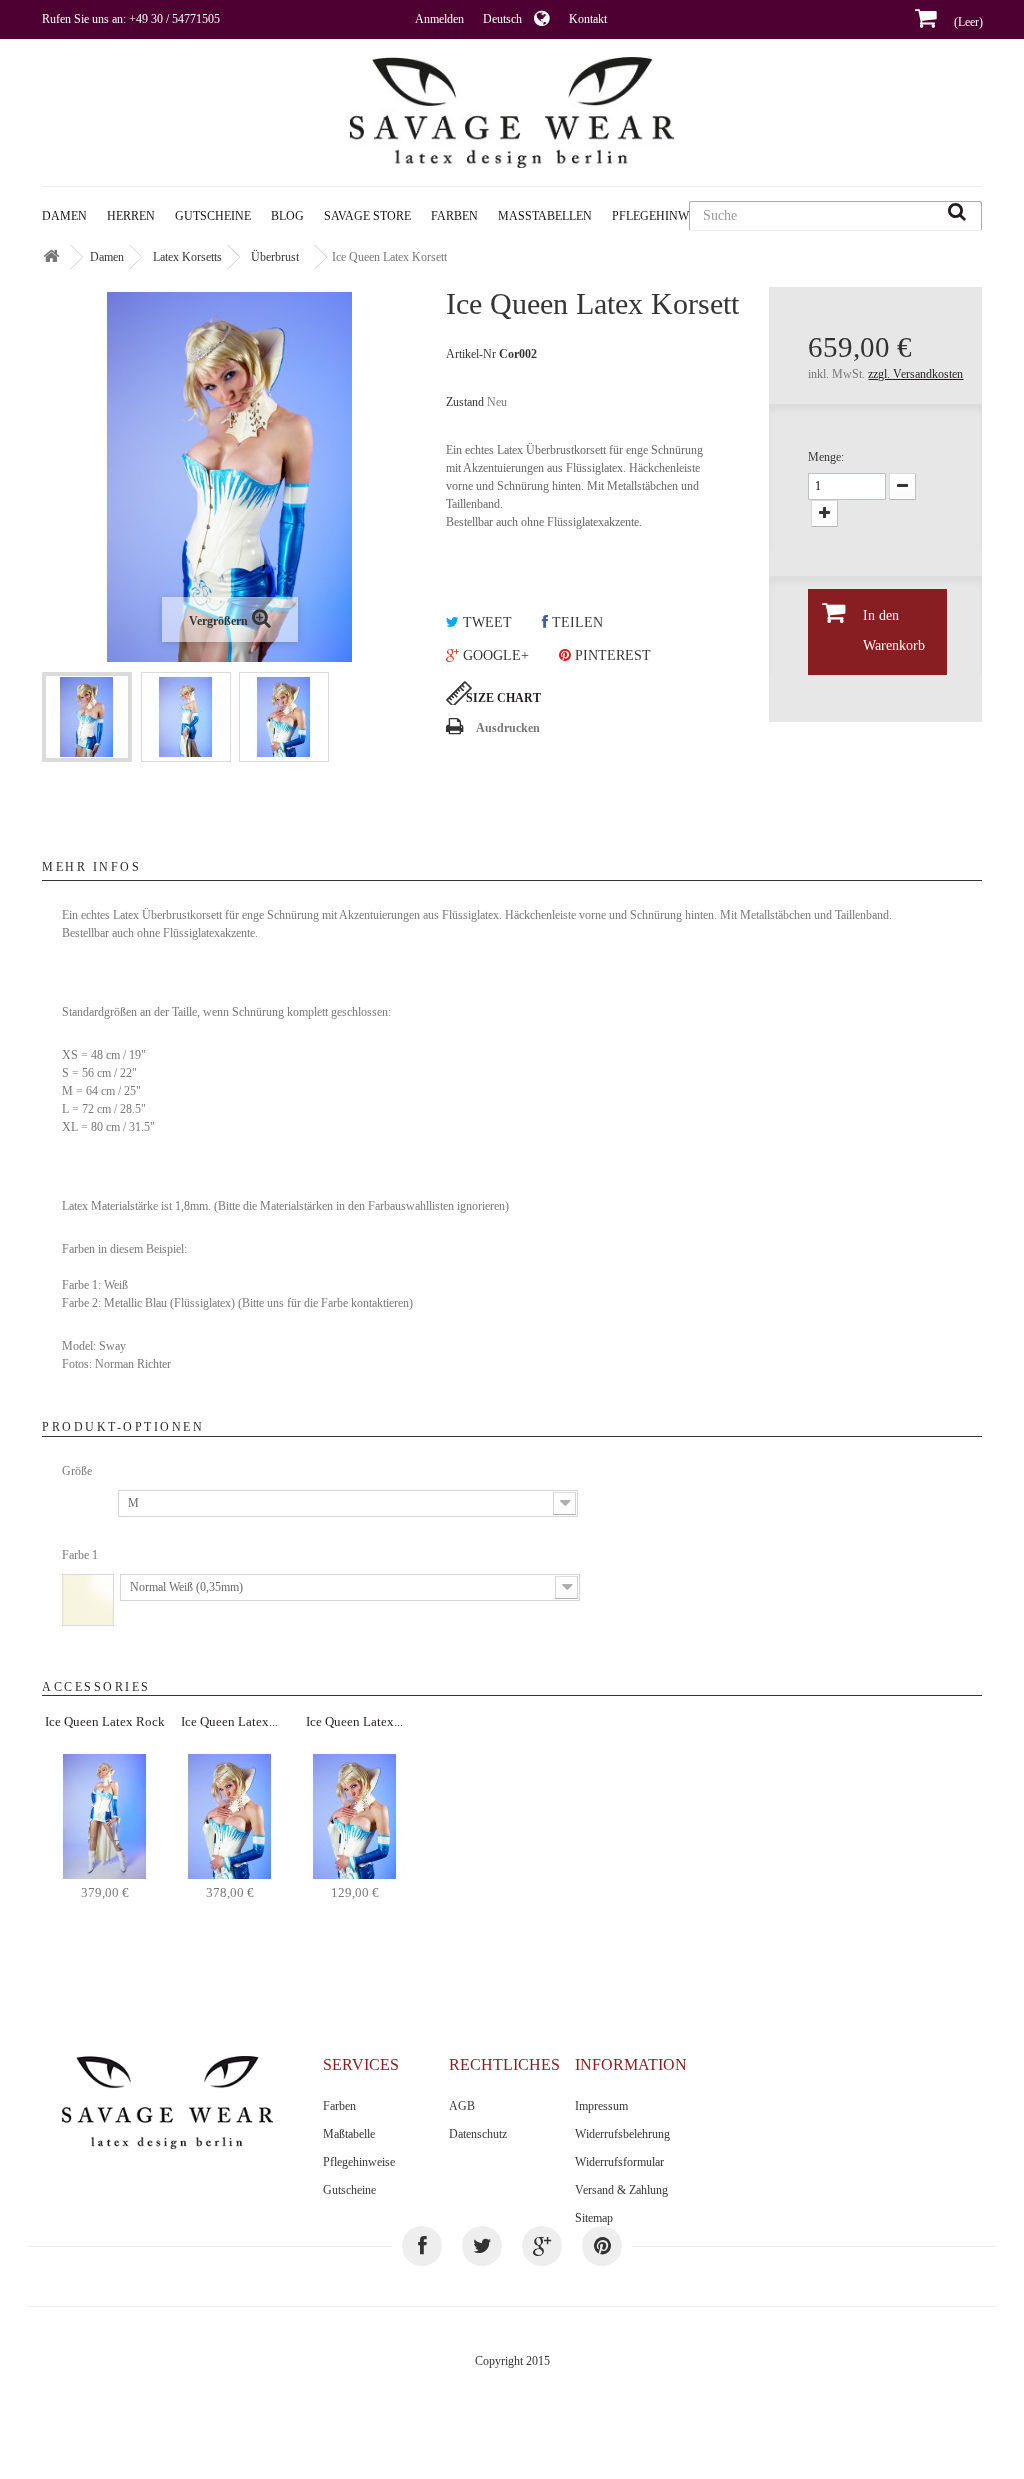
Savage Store (367, 216)
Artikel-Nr (471, 354)
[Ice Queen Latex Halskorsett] (229, 1815)
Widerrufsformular (619, 2162)
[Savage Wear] (511, 112)
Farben (454, 216)
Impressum (601, 2106)
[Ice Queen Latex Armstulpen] (354, 1815)
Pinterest (611, 655)
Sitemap (594, 2218)
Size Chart (503, 698)
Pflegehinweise (359, 2162)
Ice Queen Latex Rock (105, 1721)
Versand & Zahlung (621, 2190)
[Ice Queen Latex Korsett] (87, 717)
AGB (462, 2106)
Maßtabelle (349, 2134)
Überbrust (275, 257)
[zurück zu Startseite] (51, 257)
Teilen (575, 622)
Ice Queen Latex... (229, 1721)
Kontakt (588, 19)
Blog (287, 216)
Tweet (485, 622)
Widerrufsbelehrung (622, 2134)
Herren (131, 216)
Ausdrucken (508, 728)
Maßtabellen (545, 216)
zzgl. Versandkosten (915, 374)
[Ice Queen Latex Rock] (104, 1815)
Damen (64, 216)
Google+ (494, 655)
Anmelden (439, 19)
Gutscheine (213, 216)
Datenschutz (478, 2134)
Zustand (465, 402)
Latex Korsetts (187, 257)
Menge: (826, 457)
